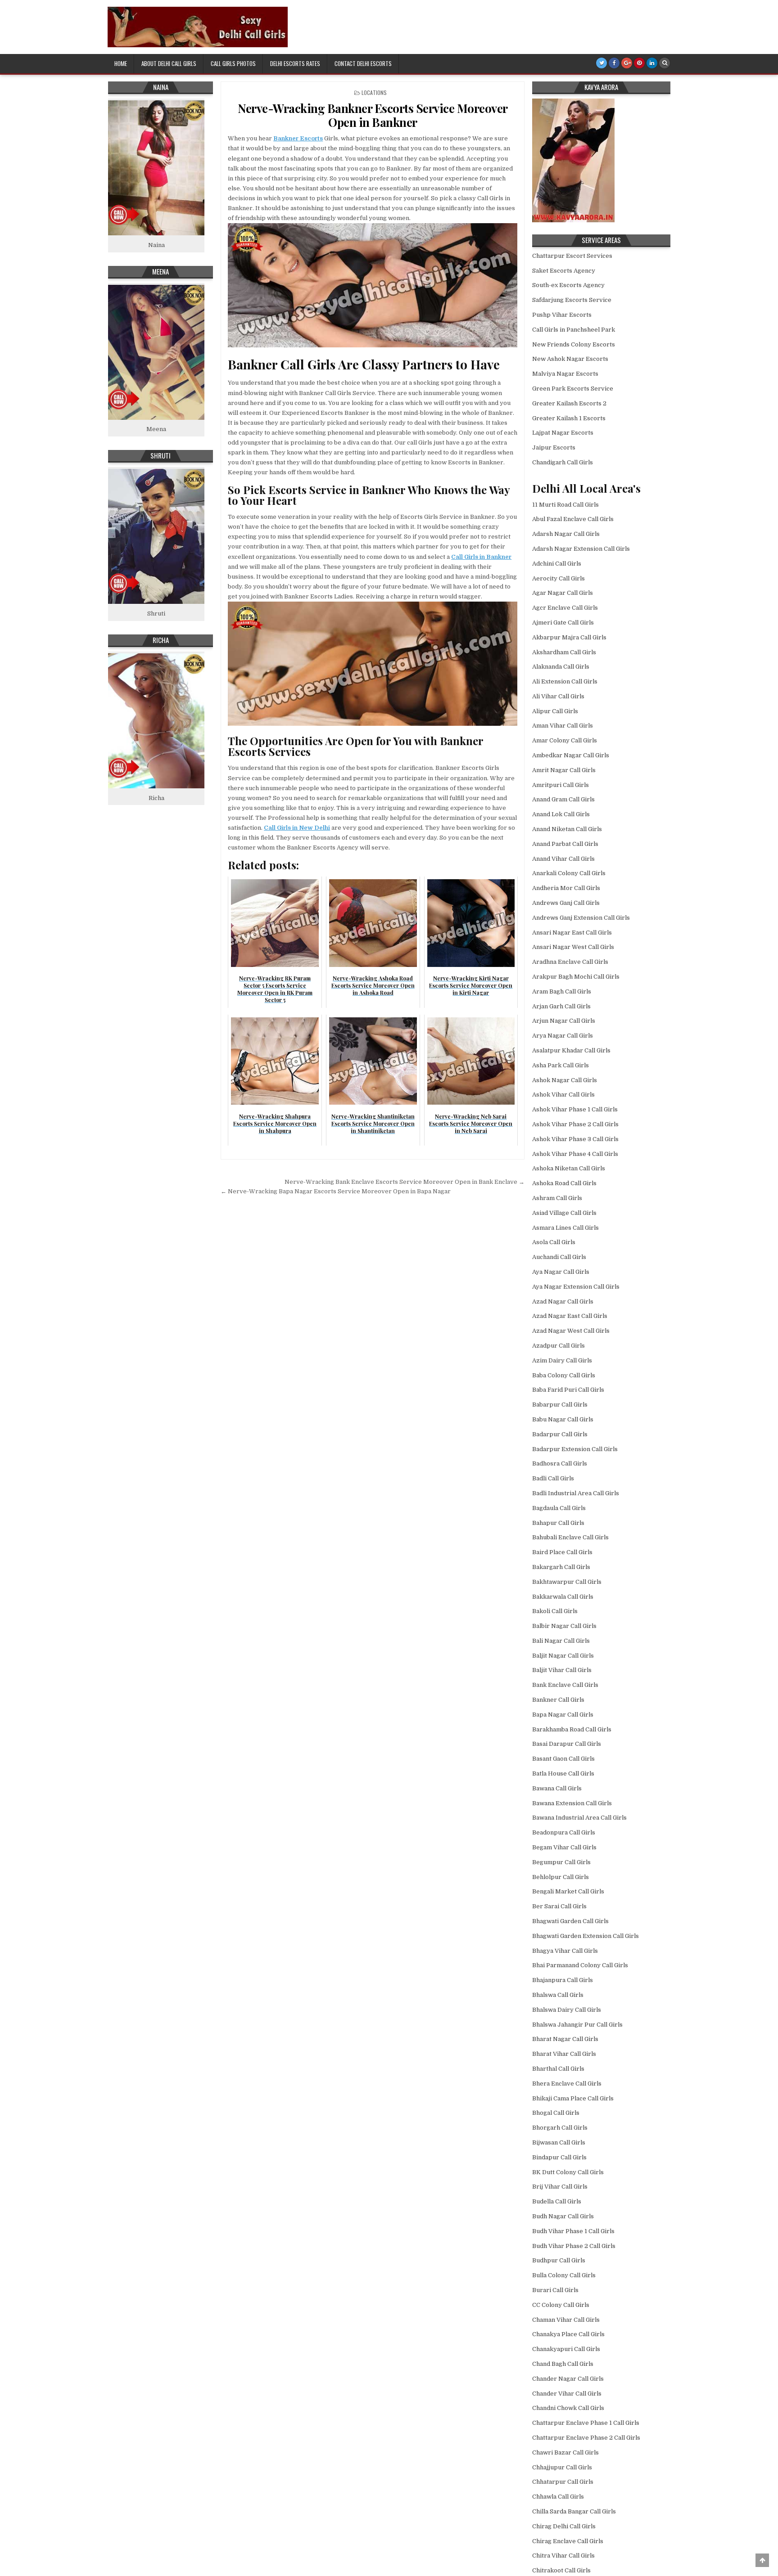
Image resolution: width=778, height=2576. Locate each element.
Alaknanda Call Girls (561, 667)
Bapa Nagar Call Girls (563, 1715)
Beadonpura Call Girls (564, 1832)
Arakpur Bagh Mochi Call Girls (576, 977)
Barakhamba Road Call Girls (572, 1729)
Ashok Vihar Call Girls (563, 1095)
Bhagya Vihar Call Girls (565, 1951)
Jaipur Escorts (554, 447)
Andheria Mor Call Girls (566, 888)
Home (121, 63)
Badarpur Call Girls (560, 1434)
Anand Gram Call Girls (563, 799)
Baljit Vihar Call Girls (562, 1670)
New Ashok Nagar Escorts (570, 359)
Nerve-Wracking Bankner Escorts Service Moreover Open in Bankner (373, 115)
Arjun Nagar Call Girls (564, 1021)
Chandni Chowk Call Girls (568, 2408)
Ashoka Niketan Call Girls (569, 1168)
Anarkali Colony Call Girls (569, 873)
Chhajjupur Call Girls (562, 2467)
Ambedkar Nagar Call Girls (571, 755)
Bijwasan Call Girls (559, 2142)
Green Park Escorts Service (573, 389)
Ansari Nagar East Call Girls (572, 933)
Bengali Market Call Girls (568, 1891)
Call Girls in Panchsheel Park (574, 330)
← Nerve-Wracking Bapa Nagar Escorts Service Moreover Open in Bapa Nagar (336, 1191)
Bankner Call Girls (558, 1700)
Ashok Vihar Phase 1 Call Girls (575, 1109)
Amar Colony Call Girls (565, 740)
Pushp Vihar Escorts (562, 315)
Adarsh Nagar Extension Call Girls (581, 549)
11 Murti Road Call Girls (565, 505)
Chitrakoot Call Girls (561, 2570)
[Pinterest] (639, 63)
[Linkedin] (652, 63)
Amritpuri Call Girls (561, 785)
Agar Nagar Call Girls (563, 593)
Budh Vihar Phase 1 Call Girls (573, 2231)
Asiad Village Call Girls (564, 1213)
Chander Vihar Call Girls (567, 2394)
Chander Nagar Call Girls (568, 2379)
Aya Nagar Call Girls (561, 1272)
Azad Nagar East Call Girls (570, 1316)
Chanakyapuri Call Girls (566, 2349)
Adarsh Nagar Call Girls (566, 534)
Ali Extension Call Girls (565, 681)
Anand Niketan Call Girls (567, 829)
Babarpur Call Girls (560, 1405)
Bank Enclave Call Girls (565, 1685)
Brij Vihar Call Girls (560, 2187)
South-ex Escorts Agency (568, 285)
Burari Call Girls (555, 2290)
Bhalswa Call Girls (558, 1995)
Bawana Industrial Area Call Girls (579, 1818)
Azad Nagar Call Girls (563, 1301)
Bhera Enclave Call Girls (567, 2084)
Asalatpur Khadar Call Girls (571, 1050)
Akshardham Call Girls (564, 652)
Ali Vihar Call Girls (558, 696)
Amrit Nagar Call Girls (564, 770)
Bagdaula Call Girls (559, 1508)
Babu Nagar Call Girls (563, 1419)
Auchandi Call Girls (559, 1257)
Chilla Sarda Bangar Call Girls (574, 2511)
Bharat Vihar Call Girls (564, 2054)
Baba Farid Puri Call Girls (568, 1390)
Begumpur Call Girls (561, 1862)
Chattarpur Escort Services (572, 256)
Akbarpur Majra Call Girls (569, 637)
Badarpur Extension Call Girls (575, 1449)
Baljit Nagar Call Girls (563, 1656)
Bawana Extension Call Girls (572, 1803)
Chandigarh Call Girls (563, 462)
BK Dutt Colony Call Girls (568, 2172)
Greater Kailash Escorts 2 (569, 403)
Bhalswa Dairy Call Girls (567, 2010)
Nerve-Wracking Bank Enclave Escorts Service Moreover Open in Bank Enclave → (405, 1182)
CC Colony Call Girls (561, 2305)
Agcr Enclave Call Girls (565, 608)
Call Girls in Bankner (481, 557)
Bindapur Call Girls (559, 2157)
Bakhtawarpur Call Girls (567, 1582)
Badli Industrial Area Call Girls (576, 1493)
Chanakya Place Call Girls (568, 2334)
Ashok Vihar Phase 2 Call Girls (575, 1124)
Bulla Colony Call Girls (564, 2275)
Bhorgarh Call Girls (560, 2128)
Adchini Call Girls (557, 564)
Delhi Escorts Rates (295, 63)
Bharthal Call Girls (558, 2069)
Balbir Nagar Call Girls (564, 1626)
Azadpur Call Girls (559, 1346)
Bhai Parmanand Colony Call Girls (580, 1965)
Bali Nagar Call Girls (561, 1641)
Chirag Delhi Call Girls (564, 2526)
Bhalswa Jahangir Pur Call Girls (577, 2025)
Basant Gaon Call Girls (563, 1759)
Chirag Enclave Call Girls (568, 2541)
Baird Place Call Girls (562, 1552)
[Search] (665, 63)
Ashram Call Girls (557, 1198)
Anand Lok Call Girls (561, 814)
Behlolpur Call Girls (561, 1877)
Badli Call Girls (553, 1478)
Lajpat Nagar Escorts (563, 433)
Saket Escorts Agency (564, 271)
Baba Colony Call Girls (564, 1375)
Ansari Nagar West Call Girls (573, 947)
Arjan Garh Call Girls (561, 1006)
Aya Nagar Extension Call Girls (576, 1287)
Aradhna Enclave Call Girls (570, 962)
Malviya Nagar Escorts (565, 374)
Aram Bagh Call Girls (562, 991)
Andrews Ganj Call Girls (566, 903)
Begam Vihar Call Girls (564, 1847)
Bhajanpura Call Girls (563, 1980)
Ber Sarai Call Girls (559, 1906)
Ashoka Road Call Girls (564, 1183)
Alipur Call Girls (555, 711)
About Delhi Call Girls (169, 63)
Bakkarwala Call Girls (563, 1597)
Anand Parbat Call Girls (565, 844)
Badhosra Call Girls (560, 1463)
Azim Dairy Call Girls (562, 1360)
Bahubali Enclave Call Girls (570, 1537)
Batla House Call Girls (563, 1774)
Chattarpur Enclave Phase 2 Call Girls (586, 2438)
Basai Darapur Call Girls (567, 1744)
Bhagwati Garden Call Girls (570, 1921)
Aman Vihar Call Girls (563, 726)
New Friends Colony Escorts (574, 344)
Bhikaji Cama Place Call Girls (573, 2098)
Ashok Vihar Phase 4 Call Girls (575, 1154)
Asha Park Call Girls (561, 1065)
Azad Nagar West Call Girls (571, 1331)
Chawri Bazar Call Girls (565, 2452)
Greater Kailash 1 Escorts (569, 418)
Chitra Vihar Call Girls (563, 2556)
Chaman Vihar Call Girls (566, 2320)
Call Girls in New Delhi (297, 828)
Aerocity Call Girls (559, 578)
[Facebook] (614, 63)
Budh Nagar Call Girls (563, 2216)
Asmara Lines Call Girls (565, 1228)
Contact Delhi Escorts (363, 63)
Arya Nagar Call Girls (563, 1036)
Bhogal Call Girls (556, 2113)
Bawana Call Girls (557, 1788)
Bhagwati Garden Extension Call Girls (586, 1936)
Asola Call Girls (554, 1242)
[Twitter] (602, 63)
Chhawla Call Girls (558, 2497)
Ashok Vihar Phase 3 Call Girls (575, 1139)
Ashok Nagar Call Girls (565, 1080)
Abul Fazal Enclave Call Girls (573, 519)
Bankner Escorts (298, 138)
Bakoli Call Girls (555, 1611)
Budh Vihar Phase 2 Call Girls (574, 2246)
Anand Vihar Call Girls (563, 859)
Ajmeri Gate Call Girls (563, 623)
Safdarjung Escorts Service (572, 300)
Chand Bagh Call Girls (563, 2364)
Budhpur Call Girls (559, 2260)
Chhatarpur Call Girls (563, 2482)
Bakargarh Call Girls (561, 1567)
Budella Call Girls (557, 2201)
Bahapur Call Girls (558, 1523)
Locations (374, 92)
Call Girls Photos (233, 63)
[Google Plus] (627, 63)
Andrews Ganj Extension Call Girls (581, 918)
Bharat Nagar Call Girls (565, 2039)
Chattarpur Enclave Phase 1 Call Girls (586, 2423)
